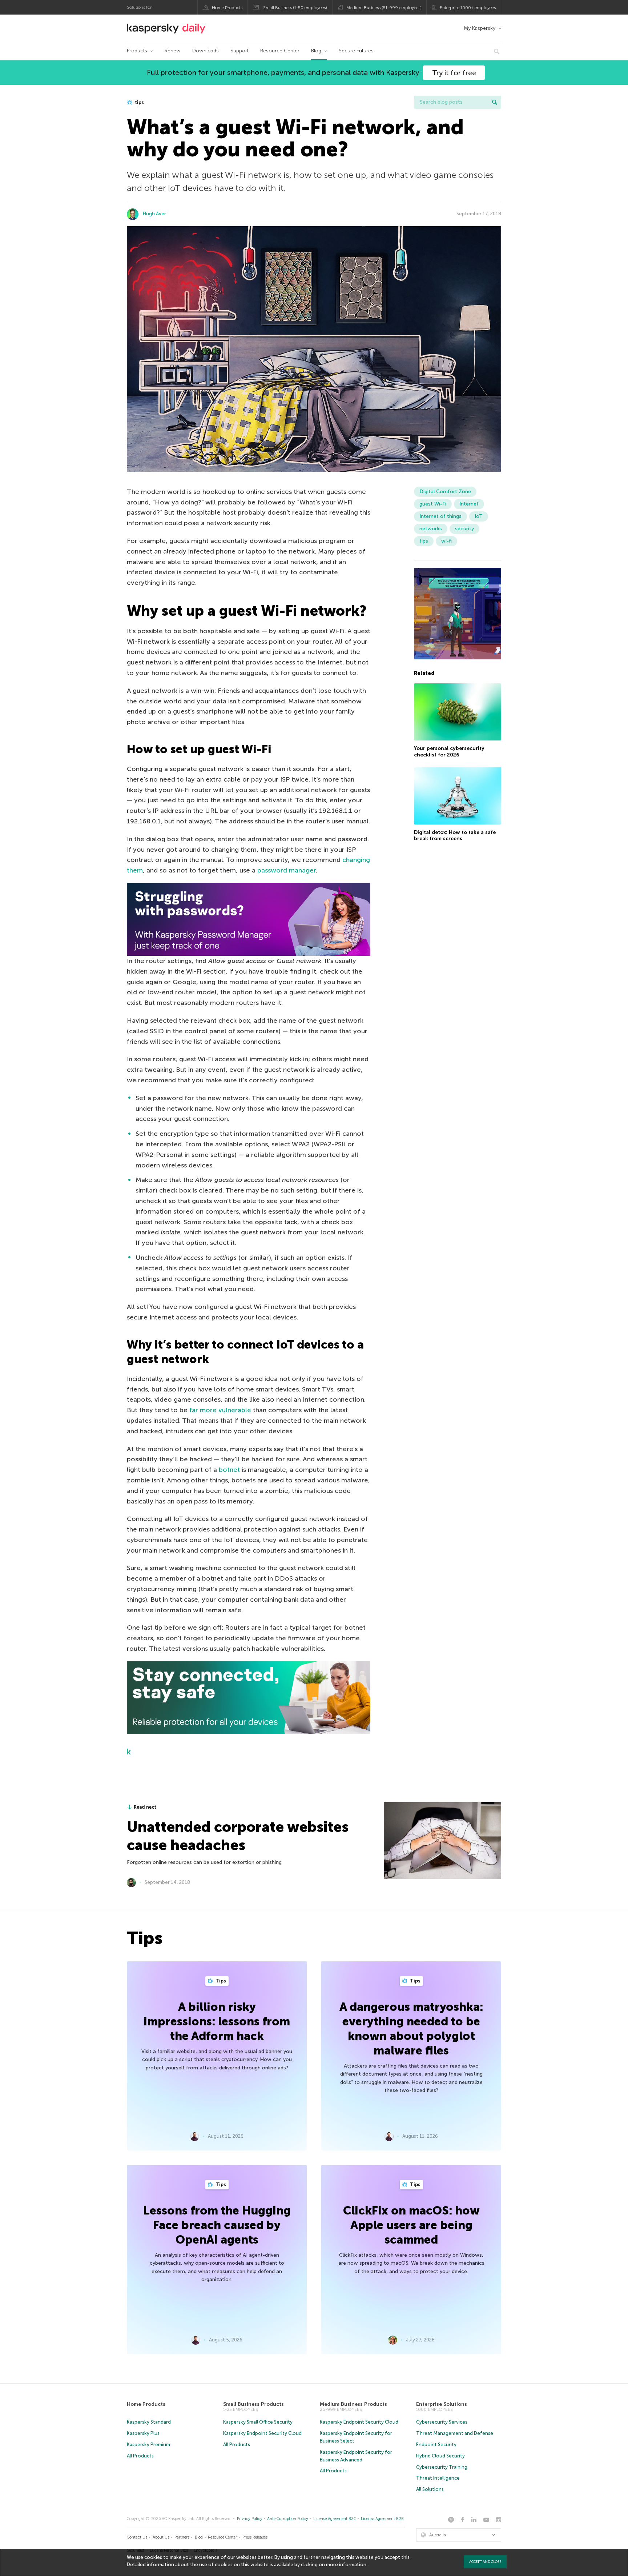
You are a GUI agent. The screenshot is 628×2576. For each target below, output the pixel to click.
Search (495, 102)
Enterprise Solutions (442, 2404)
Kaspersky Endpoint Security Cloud (262, 2433)
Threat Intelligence (438, 2478)
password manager (287, 870)
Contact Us (137, 2537)
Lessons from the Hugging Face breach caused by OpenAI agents (217, 2225)
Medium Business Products (353, 2404)
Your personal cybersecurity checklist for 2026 (449, 751)
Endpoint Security (436, 2445)
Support (239, 51)
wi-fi (446, 541)
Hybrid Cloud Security (440, 2456)
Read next (145, 1807)
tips (139, 102)
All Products (140, 2456)
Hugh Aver (154, 214)
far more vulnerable (220, 1410)
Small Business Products (253, 2404)
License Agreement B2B (382, 2519)
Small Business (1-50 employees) (295, 8)
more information (346, 2565)
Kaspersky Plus (143, 2433)
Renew (173, 51)
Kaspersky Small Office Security (258, 2422)
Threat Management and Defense (455, 2433)
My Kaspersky (480, 28)
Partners (182, 2537)
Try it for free (454, 73)
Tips (220, 1981)
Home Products (227, 8)
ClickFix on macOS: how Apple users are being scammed (411, 2225)
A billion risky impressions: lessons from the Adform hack (217, 2021)
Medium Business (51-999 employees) (384, 8)
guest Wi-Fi (433, 504)
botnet (229, 1470)
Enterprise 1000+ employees (468, 8)
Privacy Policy (250, 2519)
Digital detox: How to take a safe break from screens (455, 835)
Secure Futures (356, 51)
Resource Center (280, 51)
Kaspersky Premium (148, 2445)
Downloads (206, 51)
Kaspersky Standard (149, 2422)
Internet (469, 504)
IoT (479, 516)
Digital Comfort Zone (445, 492)
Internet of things (440, 516)
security (464, 529)
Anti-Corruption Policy (288, 2519)
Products (137, 51)
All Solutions (430, 2489)
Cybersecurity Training (442, 2467)
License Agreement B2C (335, 2519)
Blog (316, 51)
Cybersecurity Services (442, 2422)
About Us (161, 2537)
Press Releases (255, 2537)
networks (431, 529)
